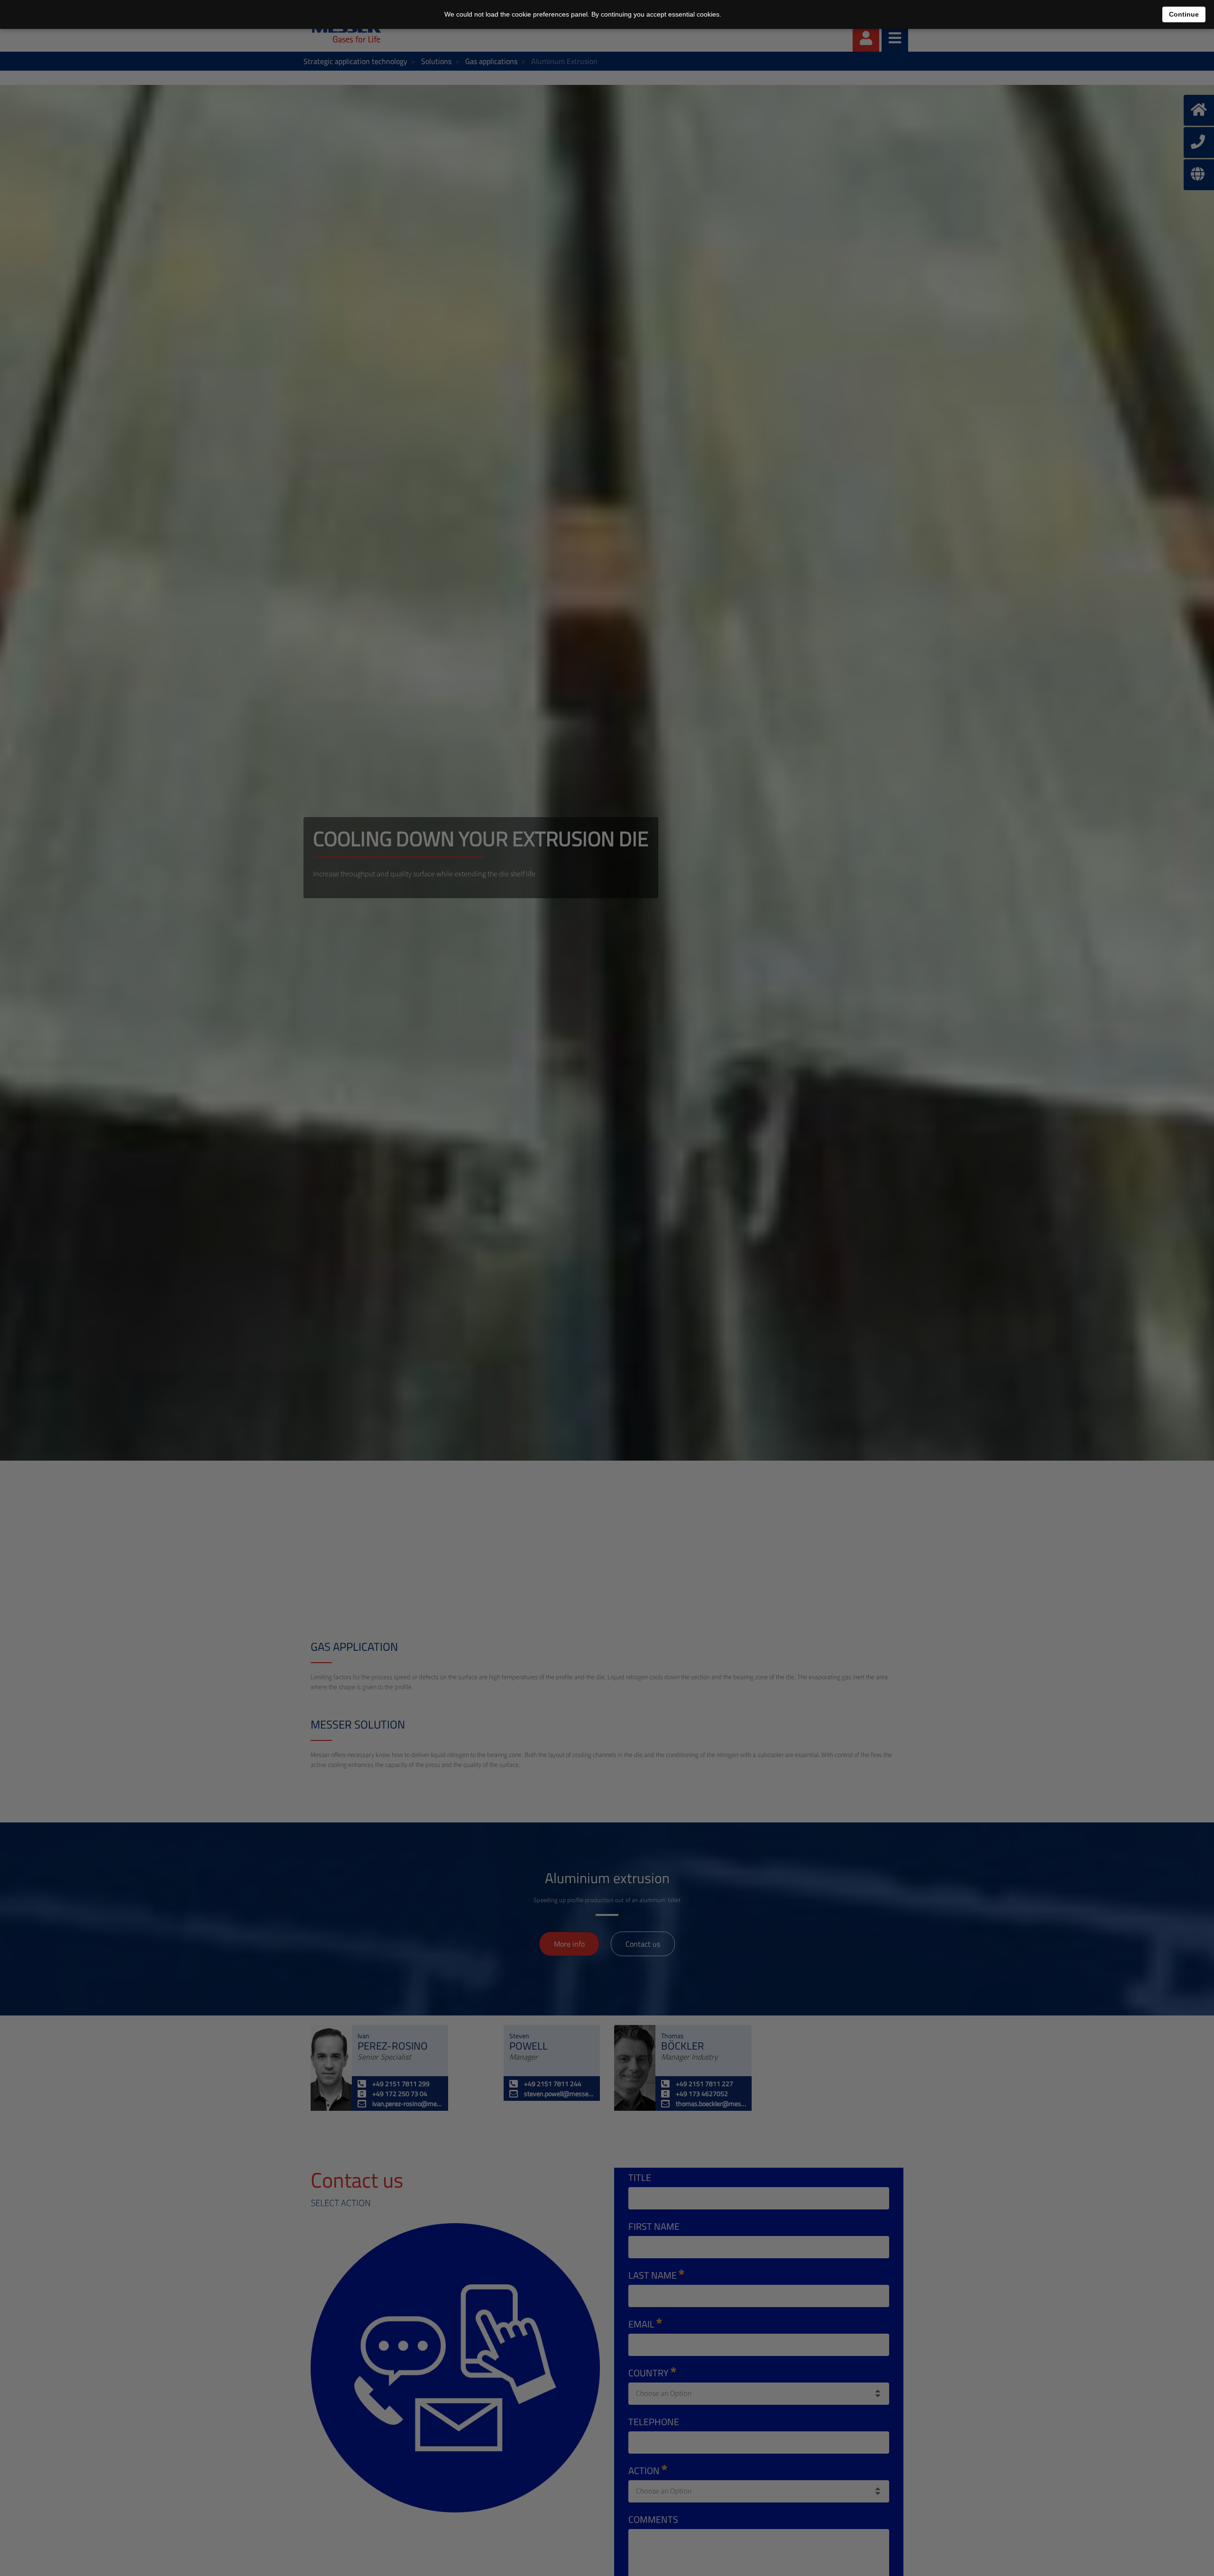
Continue (1184, 14)
